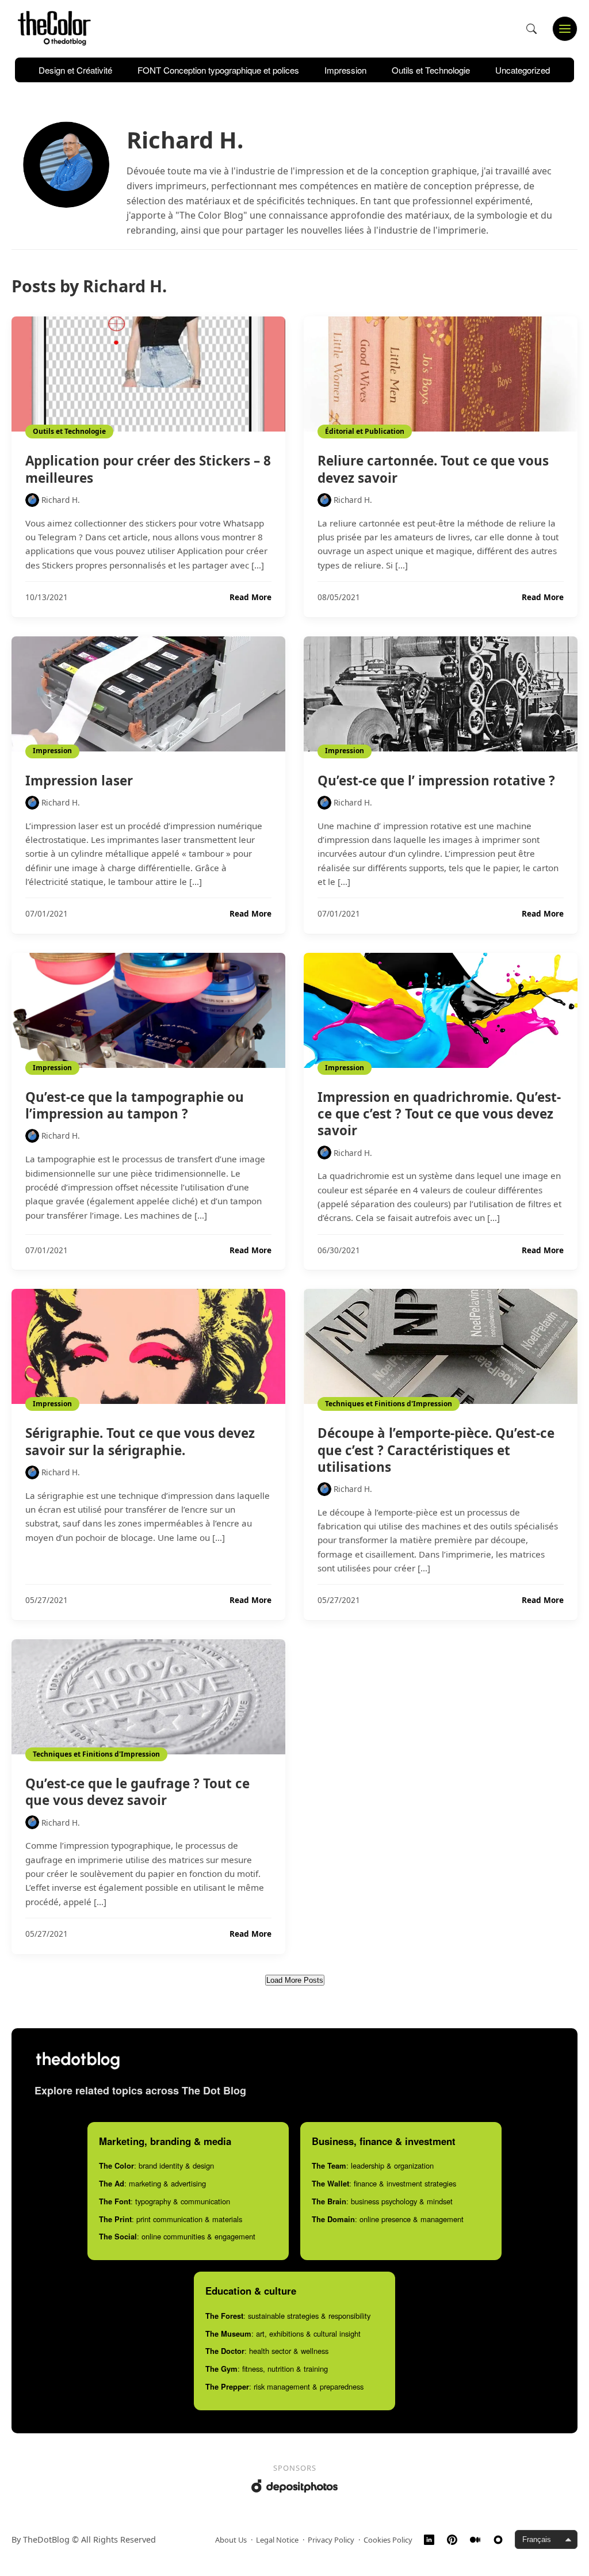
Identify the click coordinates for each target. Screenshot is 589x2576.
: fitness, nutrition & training (267, 2369)
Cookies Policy (388, 2540)
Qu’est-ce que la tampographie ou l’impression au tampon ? (135, 1105)
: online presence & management (388, 2219)
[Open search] (531, 29)
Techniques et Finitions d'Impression (389, 1404)
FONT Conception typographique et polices (218, 70)
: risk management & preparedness (284, 2386)
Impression (345, 70)
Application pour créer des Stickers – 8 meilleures (148, 469)
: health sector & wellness (267, 2351)
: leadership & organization (373, 2165)
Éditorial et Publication (365, 431)
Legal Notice (277, 2540)
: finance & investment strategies (384, 2183)
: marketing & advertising (152, 2183)
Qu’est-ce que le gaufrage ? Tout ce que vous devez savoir (137, 1792)
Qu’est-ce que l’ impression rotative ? (436, 781)
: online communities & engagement (177, 2236)
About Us (231, 2540)
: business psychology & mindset (382, 2201)
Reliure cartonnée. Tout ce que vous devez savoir (433, 469)
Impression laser (79, 781)
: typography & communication (165, 2201)
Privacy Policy (331, 2540)
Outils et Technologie (431, 70)
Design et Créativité (75, 70)
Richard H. (61, 500)
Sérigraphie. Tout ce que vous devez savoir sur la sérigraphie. (140, 1441)
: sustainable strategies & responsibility (288, 2316)
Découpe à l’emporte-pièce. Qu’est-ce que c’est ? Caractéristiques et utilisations (436, 1450)
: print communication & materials (171, 2219)
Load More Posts (295, 1980)
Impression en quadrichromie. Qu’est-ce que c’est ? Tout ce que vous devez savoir (439, 1114)
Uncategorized (523, 70)
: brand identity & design (156, 2165)
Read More (250, 597)
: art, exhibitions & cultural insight (283, 2333)
